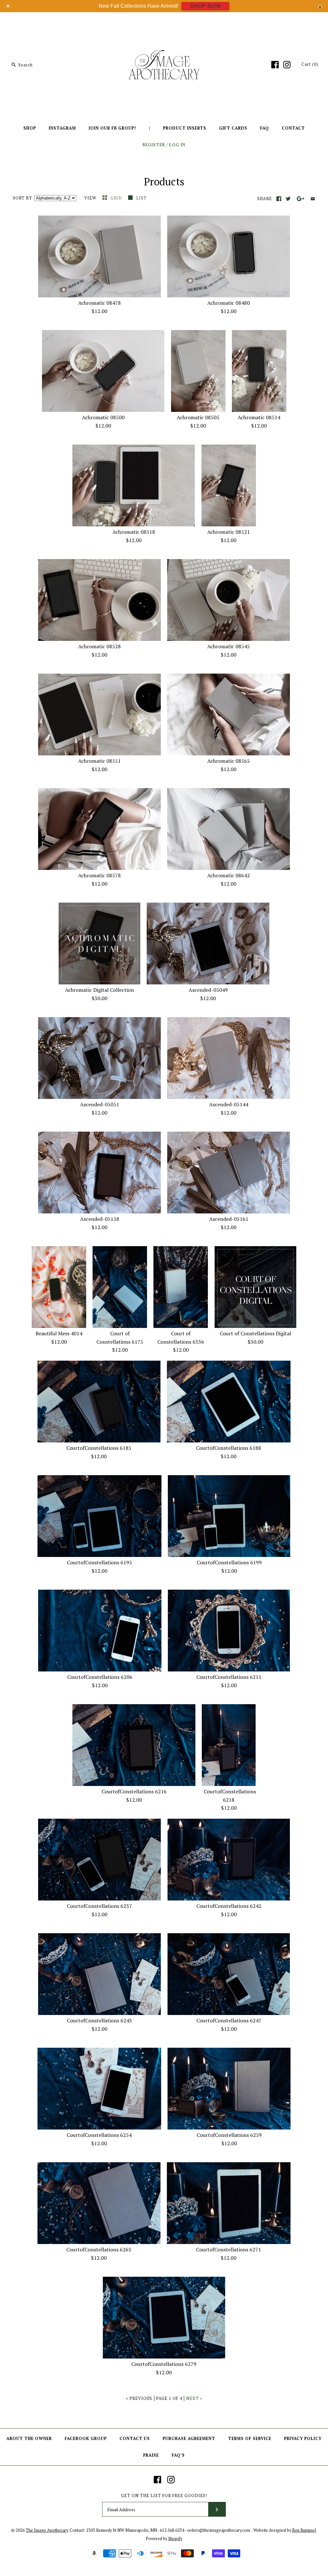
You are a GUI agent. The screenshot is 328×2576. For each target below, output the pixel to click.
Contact (293, 128)
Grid (117, 198)
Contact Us (135, 2439)
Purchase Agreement (189, 2439)
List (141, 198)
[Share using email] (313, 199)
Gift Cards (233, 128)
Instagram (62, 128)
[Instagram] (287, 65)
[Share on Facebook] (279, 199)
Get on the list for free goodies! (164, 2496)
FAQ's (178, 2455)
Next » (194, 2398)
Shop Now (205, 6)
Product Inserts (185, 128)
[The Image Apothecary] (164, 22)
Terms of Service (250, 2439)
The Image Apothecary (47, 2530)
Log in (177, 145)
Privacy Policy (303, 2439)
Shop (30, 128)
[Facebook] (275, 65)
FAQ (265, 128)
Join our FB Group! (112, 128)
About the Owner (29, 2439)
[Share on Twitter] (288, 199)
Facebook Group (86, 2439)
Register (154, 145)
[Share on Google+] (301, 199)
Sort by (22, 198)
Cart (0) (310, 64)
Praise (151, 2455)
